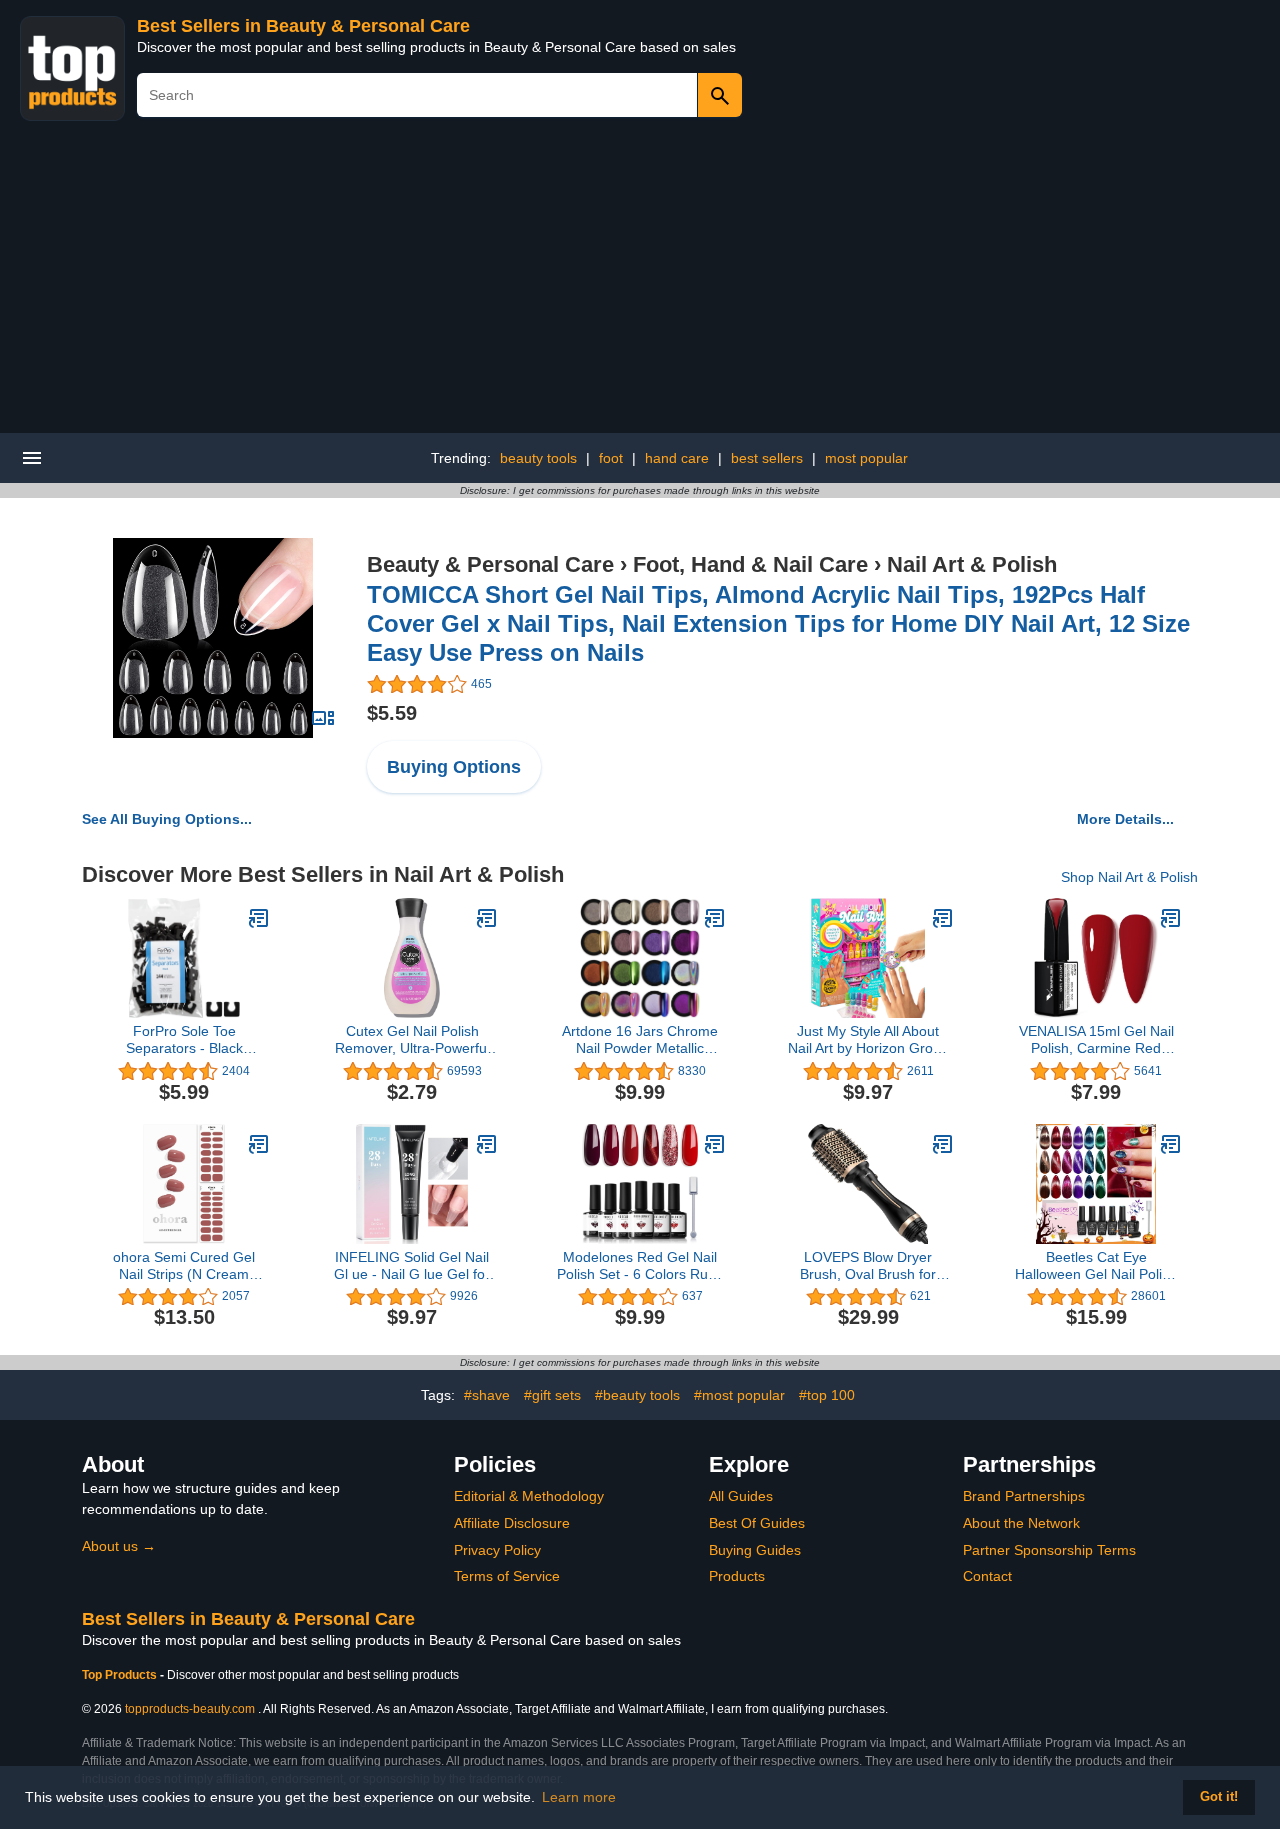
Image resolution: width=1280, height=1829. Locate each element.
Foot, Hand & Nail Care (750, 564)
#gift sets (552, 1395)
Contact (987, 1576)
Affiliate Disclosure (512, 1523)
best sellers (767, 458)
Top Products (121, 1675)
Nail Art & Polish (972, 564)
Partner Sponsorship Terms (1049, 1550)
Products (737, 1576)
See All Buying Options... (167, 819)
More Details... (1125, 819)
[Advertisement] (640, 283)
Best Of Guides (757, 1523)
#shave (487, 1395)
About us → (119, 1546)
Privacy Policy (497, 1550)
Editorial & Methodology (529, 1496)
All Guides (741, 1496)
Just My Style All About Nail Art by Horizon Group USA (868, 1040)
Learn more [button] (579, 1797)
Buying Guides (755, 1550)
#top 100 (827, 1395)
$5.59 (392, 713)
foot (611, 458)
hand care (677, 458)
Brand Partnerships (1024, 1496)
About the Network (1021, 1523)
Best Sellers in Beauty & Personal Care (303, 26)
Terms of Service (507, 1576)
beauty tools (538, 458)
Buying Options (454, 767)
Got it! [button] (1219, 1797)
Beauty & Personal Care (490, 564)
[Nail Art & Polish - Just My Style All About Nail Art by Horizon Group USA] (943, 918)
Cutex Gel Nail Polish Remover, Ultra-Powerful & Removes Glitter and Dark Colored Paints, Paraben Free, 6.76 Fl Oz (412, 1040)
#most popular (739, 1395)
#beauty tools (637, 1395)
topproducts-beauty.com (190, 1709)
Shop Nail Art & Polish (1129, 877)
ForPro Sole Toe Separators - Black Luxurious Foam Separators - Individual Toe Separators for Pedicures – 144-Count (184, 1040)
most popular (866, 458)
